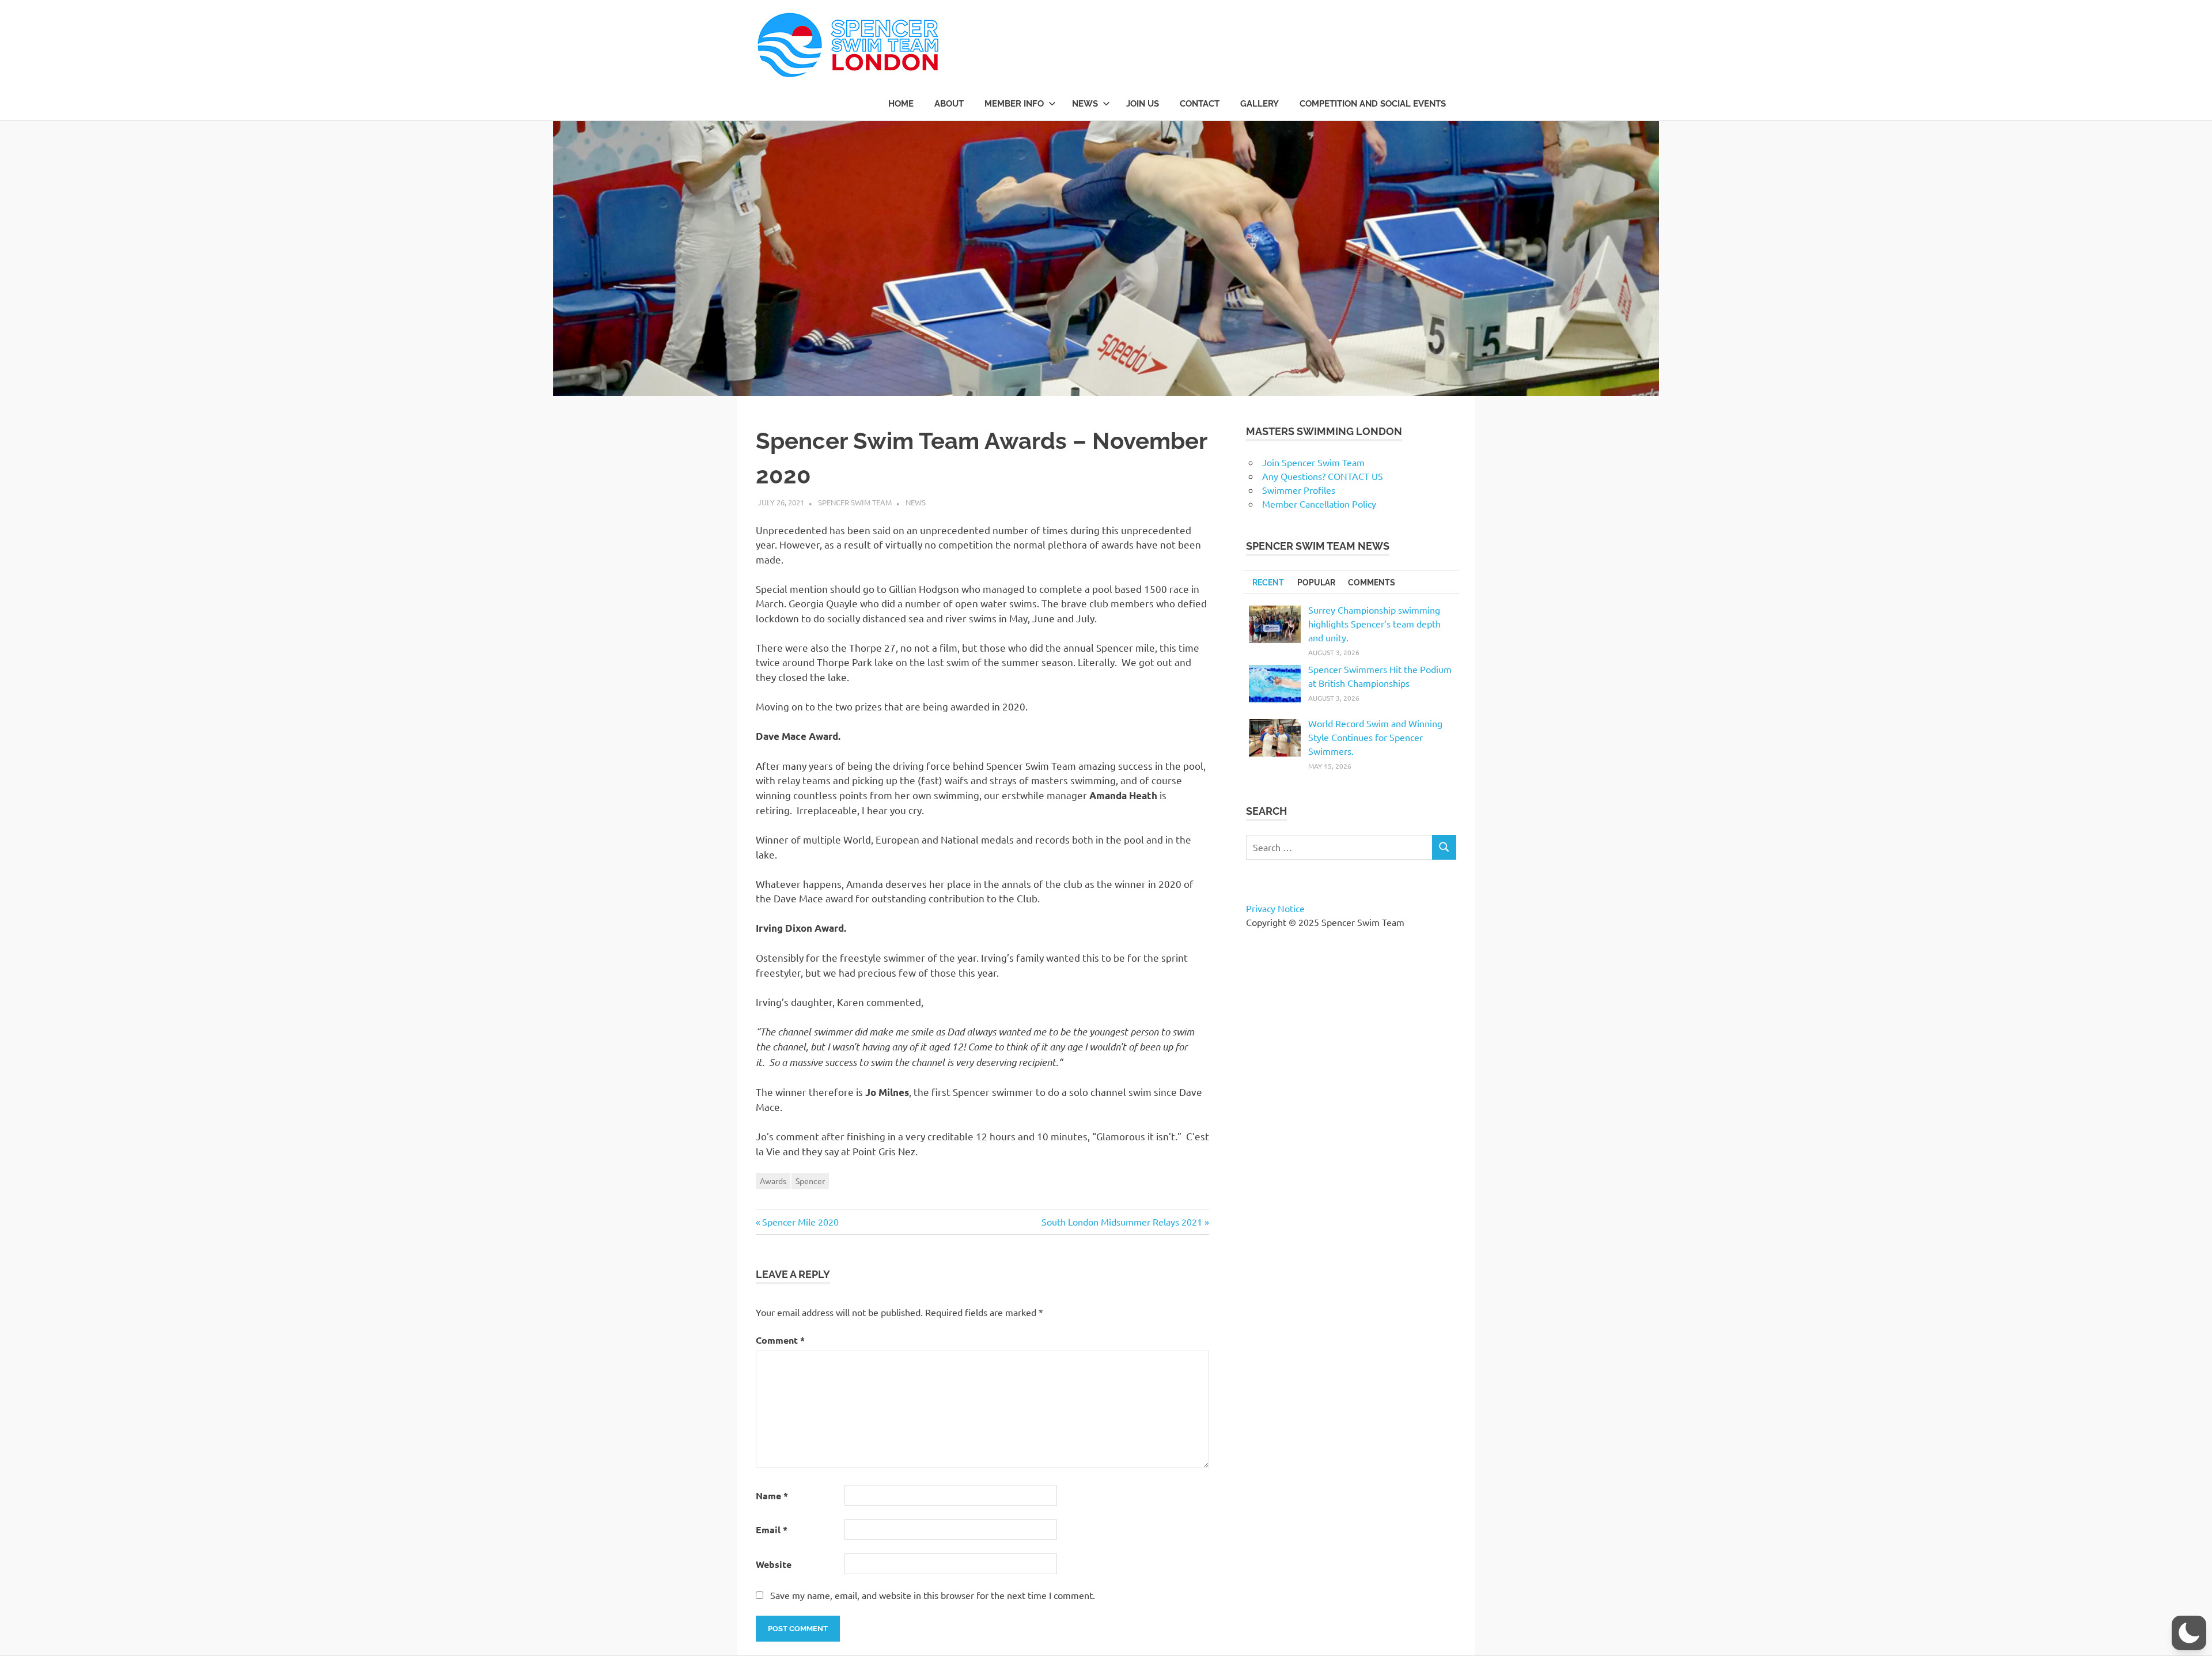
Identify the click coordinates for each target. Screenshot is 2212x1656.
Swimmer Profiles (1299, 490)
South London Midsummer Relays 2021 (1122, 1222)
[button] (2189, 1633)
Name (772, 1496)
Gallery (1260, 104)
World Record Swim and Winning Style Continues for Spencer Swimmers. (1375, 737)
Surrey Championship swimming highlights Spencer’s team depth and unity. (1374, 623)
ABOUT (949, 104)
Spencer (810, 1181)
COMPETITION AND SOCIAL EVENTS (1373, 104)
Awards (773, 1181)
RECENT (1268, 583)
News (916, 502)
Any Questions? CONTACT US (1323, 476)
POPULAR (1316, 583)
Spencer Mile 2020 (800, 1222)
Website (774, 1564)
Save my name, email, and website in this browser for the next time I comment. (933, 1595)
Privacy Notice (1275, 908)
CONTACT (1200, 104)
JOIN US (1143, 104)
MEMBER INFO (1014, 104)
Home (901, 104)
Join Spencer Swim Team (1313, 462)
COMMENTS (1372, 583)
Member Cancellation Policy (1319, 504)
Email (772, 1530)
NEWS (1085, 104)
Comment (780, 1340)
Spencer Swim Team (855, 502)
